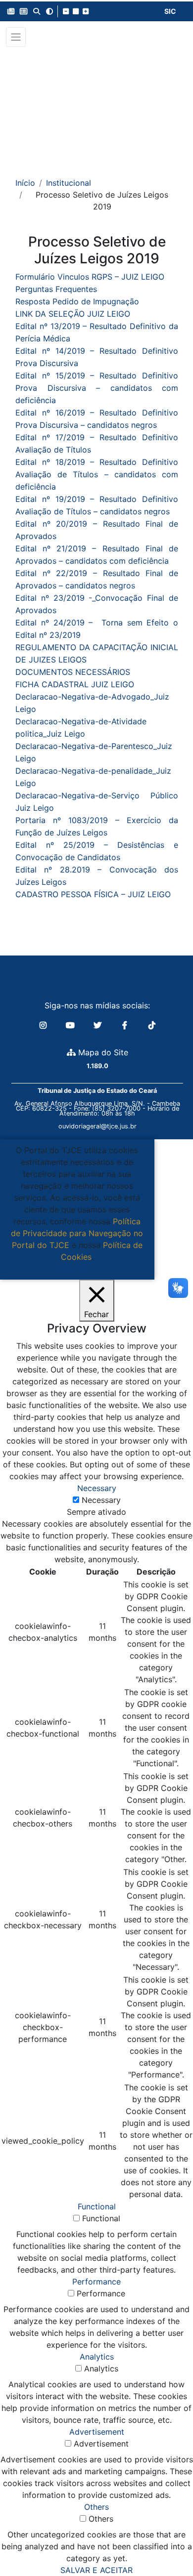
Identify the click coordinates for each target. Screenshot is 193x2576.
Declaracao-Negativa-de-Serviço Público (97, 795)
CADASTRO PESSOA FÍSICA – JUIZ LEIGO (93, 894)
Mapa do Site (102, 1052)
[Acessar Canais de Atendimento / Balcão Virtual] (166, 2540)
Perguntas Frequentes (56, 289)
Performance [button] (96, 2282)
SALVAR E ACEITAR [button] (96, 2570)
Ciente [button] (73, 1269)
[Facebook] (126, 1025)
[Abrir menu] (16, 37)
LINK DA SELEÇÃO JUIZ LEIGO (73, 314)
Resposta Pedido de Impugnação (77, 301)
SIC (170, 11)
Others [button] (96, 2507)
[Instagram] (44, 1025)
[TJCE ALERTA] (97, 105)
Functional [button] (97, 2206)
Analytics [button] (97, 2357)
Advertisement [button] (97, 2432)
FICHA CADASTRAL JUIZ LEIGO (75, 684)
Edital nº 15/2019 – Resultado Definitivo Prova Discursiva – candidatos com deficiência (97, 388)
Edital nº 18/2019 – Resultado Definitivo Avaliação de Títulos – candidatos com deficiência (97, 474)
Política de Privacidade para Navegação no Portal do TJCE (77, 1233)
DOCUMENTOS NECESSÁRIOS (73, 672)
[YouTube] (72, 1025)
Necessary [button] (97, 1488)
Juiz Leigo (35, 808)
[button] (11, 11)
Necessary (101, 1500)
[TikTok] (152, 1025)
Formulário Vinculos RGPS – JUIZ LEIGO (90, 277)
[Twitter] (99, 1025)
